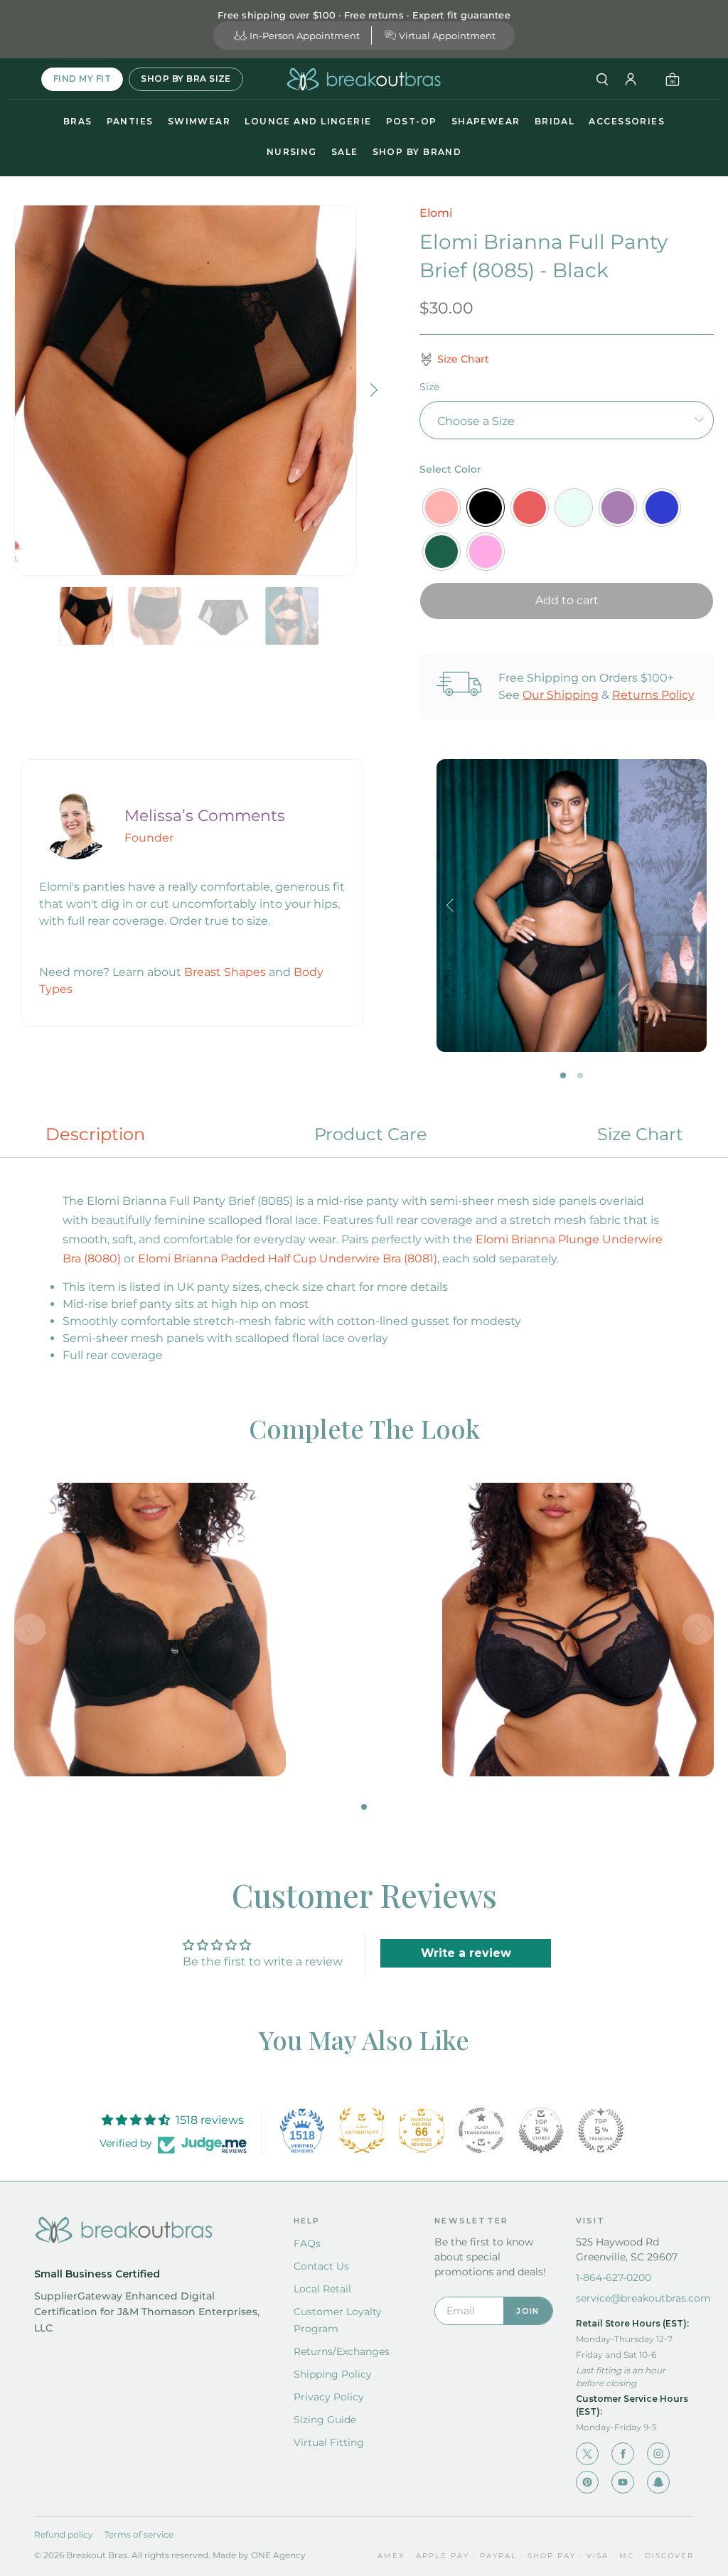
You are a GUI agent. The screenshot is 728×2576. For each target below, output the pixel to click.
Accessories (627, 121)
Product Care (371, 1134)
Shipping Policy (333, 2374)
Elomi (436, 213)
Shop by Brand (417, 152)
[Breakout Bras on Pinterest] (587, 2482)
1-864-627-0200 (614, 2277)
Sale (345, 152)
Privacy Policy (329, 2397)
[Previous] (452, 906)
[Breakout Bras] (364, 79)
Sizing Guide (325, 2420)
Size (429, 387)
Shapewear (486, 121)
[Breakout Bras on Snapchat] (658, 2482)
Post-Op (412, 121)
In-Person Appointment (305, 36)
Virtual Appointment (447, 36)
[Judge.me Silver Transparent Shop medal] (481, 2130)
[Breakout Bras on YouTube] (623, 2482)
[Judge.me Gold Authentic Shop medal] (362, 2130)
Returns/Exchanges (342, 2351)
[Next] (373, 390)
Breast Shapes (225, 972)
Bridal (555, 121)
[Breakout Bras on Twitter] (587, 2454)
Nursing (292, 152)
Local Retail (322, 2289)
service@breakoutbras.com (643, 2298)
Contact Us (321, 2266)
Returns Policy (653, 695)
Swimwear (199, 121)
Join (528, 2311)
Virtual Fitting (329, 2442)
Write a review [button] (466, 1953)
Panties (130, 121)
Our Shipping (561, 695)
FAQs (307, 2243)
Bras (78, 121)
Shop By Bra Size (186, 79)
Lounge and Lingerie (308, 121)
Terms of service (139, 2534)
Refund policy (64, 2534)
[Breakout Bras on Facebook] (623, 2454)
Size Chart (640, 1134)
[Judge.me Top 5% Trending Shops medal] (601, 2130)
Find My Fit (82, 79)
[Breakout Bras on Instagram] (658, 2454)
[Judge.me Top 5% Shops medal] (541, 2130)
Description (95, 1134)
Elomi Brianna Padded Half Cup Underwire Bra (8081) (288, 1259)
